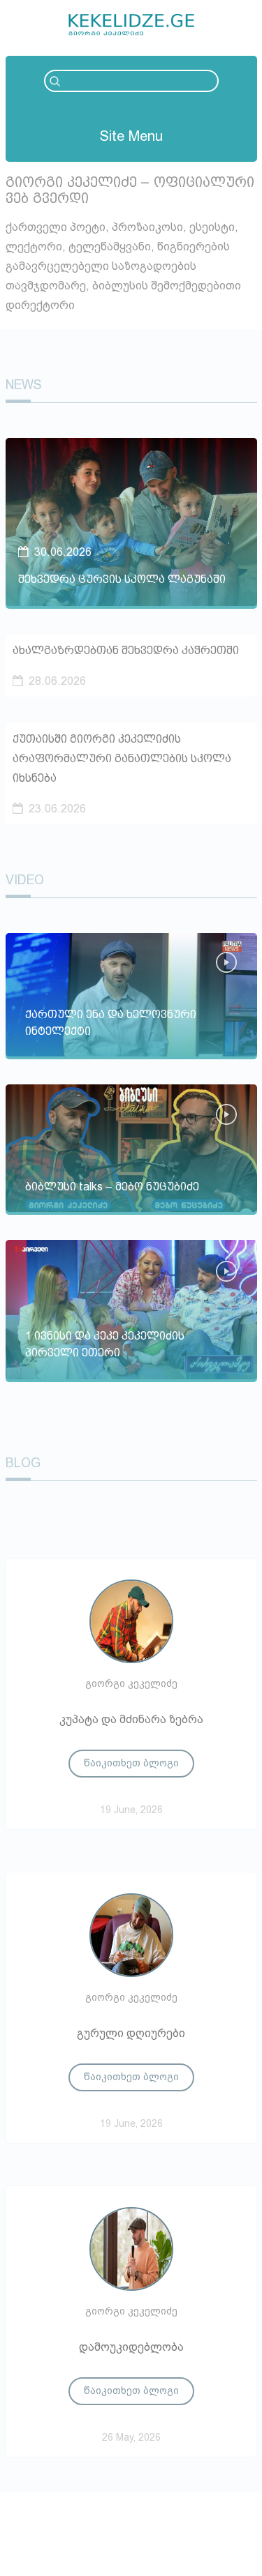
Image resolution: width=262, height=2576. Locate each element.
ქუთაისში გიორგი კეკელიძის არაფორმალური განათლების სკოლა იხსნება (122, 758)
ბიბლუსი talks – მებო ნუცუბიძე (112, 1187)
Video (25, 880)
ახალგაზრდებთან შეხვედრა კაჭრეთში (126, 650)
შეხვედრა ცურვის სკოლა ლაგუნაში (122, 579)
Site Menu (131, 136)
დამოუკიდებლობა (131, 2347)
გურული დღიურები (131, 2033)
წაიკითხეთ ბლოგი (131, 1763)
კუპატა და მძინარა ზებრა (131, 1719)
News (24, 385)
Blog (23, 1463)
